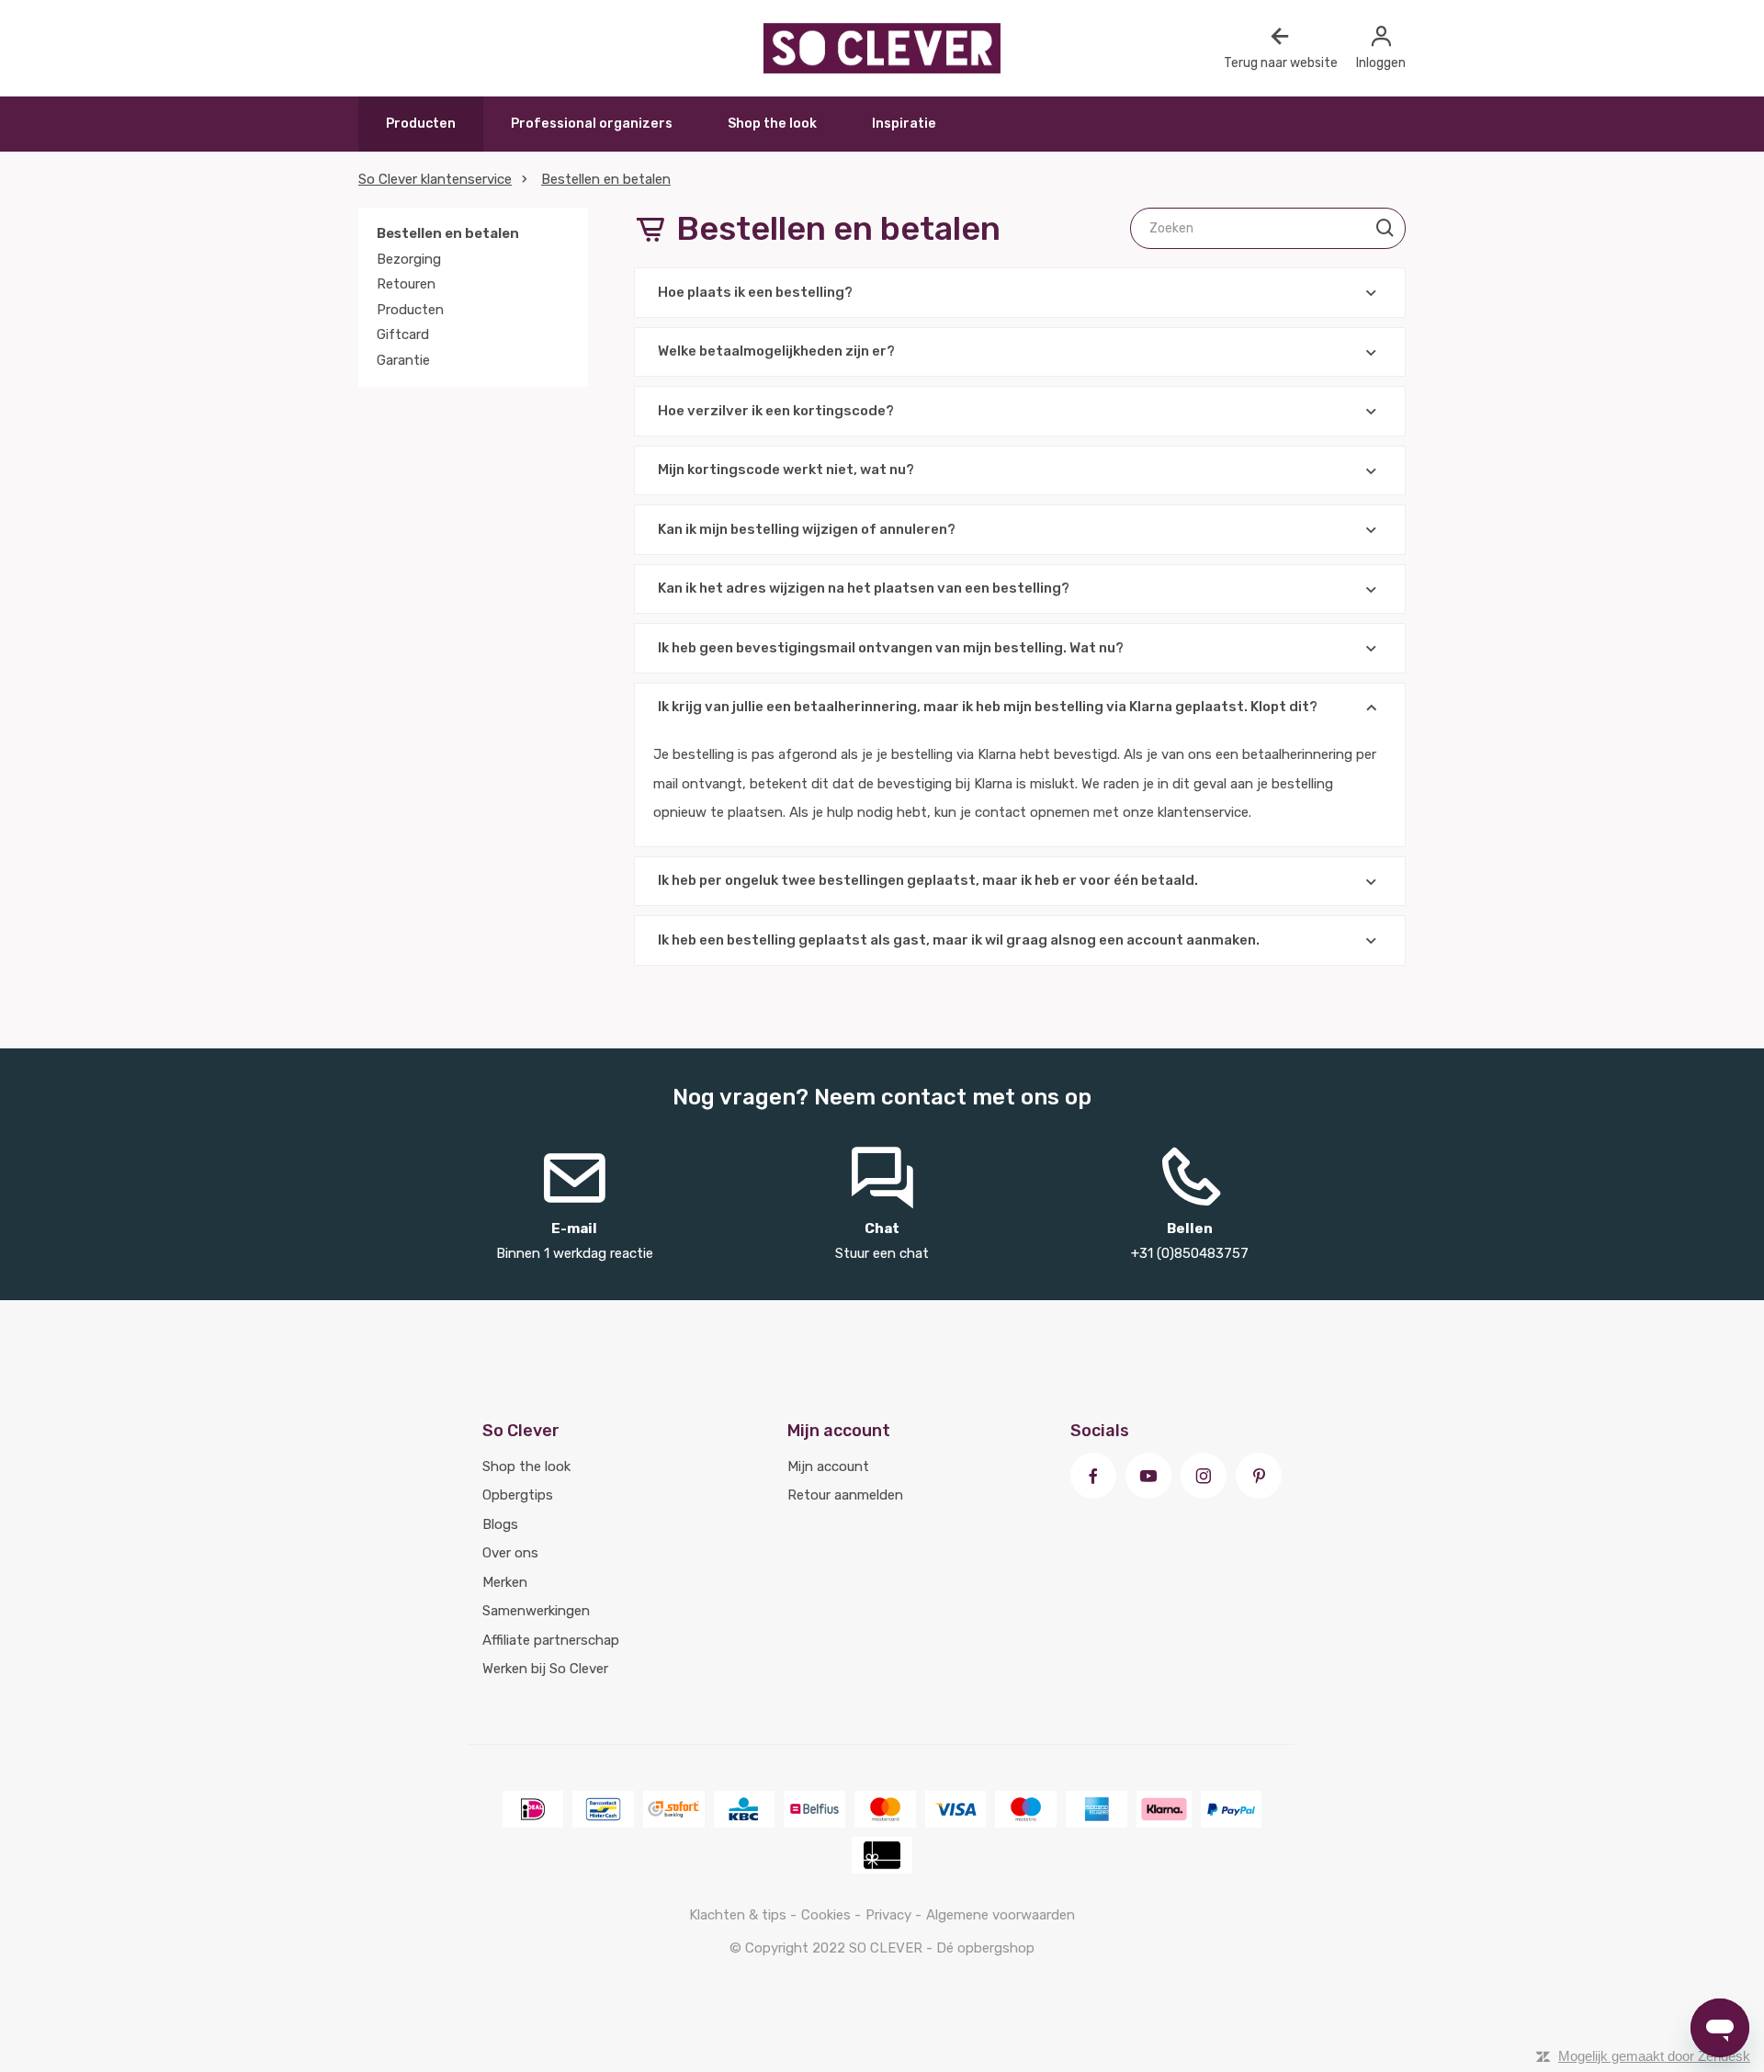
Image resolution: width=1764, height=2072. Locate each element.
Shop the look (772, 124)
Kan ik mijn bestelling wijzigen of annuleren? (807, 529)
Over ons (510, 1553)
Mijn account (828, 1466)
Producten (421, 124)
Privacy (890, 1915)
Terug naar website (1281, 63)
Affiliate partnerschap (551, 1640)
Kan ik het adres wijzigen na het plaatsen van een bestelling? (864, 588)
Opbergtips (518, 1495)
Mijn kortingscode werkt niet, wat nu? (786, 470)
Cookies (828, 1915)
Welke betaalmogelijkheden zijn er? (776, 351)
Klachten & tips (740, 1915)
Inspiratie (904, 124)
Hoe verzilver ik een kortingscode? (776, 411)
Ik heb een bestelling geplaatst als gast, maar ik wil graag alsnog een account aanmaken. (959, 940)
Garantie (403, 360)
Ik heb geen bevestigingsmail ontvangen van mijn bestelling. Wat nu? (891, 648)
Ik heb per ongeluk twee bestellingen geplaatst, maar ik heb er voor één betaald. (928, 880)
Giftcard (403, 334)
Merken (505, 1582)
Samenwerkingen (536, 1611)
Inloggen (1381, 63)
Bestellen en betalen (606, 179)
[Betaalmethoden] (533, 1809)
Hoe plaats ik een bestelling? (755, 292)
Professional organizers (592, 124)
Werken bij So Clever (545, 1669)
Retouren (406, 284)
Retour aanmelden (845, 1495)
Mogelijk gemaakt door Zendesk (1654, 2056)
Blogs (500, 1524)
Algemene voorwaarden (1001, 1915)
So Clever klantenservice (435, 179)
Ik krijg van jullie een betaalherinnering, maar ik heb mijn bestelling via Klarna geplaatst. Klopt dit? (988, 707)
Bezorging (409, 259)
